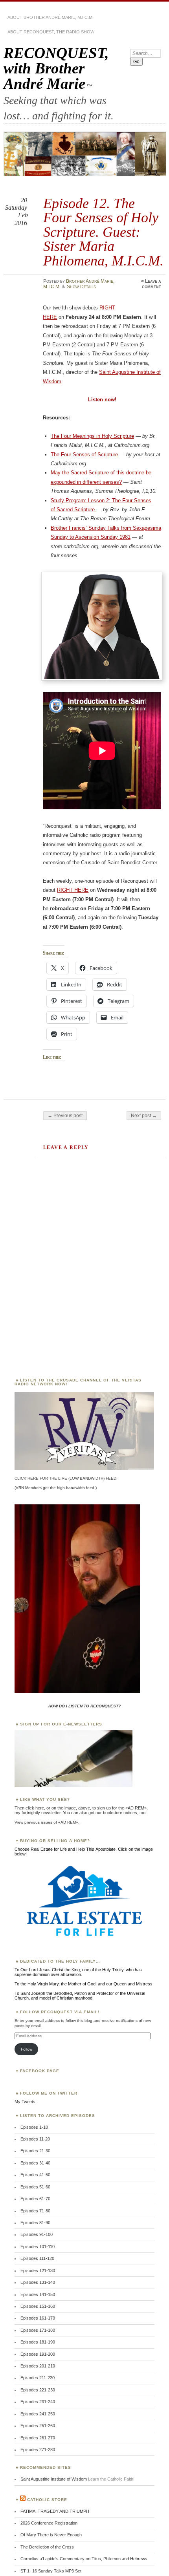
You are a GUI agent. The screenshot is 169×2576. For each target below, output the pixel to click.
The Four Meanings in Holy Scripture (92, 436)
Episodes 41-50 (35, 2175)
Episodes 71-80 (35, 2211)
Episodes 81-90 (35, 2223)
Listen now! (102, 400)
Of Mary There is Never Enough (51, 2535)
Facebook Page (40, 2071)
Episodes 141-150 (38, 2294)
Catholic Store (47, 2500)
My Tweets (25, 2102)
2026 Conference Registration (49, 2523)
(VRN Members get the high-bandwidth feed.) (56, 1488)
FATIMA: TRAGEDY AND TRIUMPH (55, 2511)
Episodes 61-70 (35, 2199)
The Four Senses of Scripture (84, 455)
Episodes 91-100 (37, 2234)
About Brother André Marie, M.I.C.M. (51, 17)
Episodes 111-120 (37, 2258)
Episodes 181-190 (38, 2342)
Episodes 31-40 (35, 2163)
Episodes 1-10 (34, 2127)
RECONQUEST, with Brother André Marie (56, 68)
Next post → (144, 1116)
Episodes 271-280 (38, 2450)
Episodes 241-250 (38, 2414)
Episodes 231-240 (38, 2402)
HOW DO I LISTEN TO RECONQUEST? (84, 1706)
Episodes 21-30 (35, 2151)
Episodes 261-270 (38, 2438)
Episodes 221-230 (38, 2390)
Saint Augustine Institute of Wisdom (54, 2479)
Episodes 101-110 (38, 2247)
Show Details (81, 287)
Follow (27, 2049)
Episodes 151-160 (38, 2306)
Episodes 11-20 (35, 2139)
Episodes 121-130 (38, 2270)
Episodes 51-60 (35, 2187)
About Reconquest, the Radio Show (51, 32)
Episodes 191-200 (38, 2354)
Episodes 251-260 (38, 2426)
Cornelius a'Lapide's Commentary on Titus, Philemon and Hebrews (84, 2559)
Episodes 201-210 (38, 2366)
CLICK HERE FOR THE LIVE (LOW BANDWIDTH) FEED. (66, 1478)
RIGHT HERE (73, 890)
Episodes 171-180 (38, 2330)
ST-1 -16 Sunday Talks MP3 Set (51, 2571)
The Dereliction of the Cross (47, 2547)
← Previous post (65, 1116)
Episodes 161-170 (38, 2318)
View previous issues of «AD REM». (47, 1822)
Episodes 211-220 (38, 2378)
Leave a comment (152, 284)
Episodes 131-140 (38, 2282)
